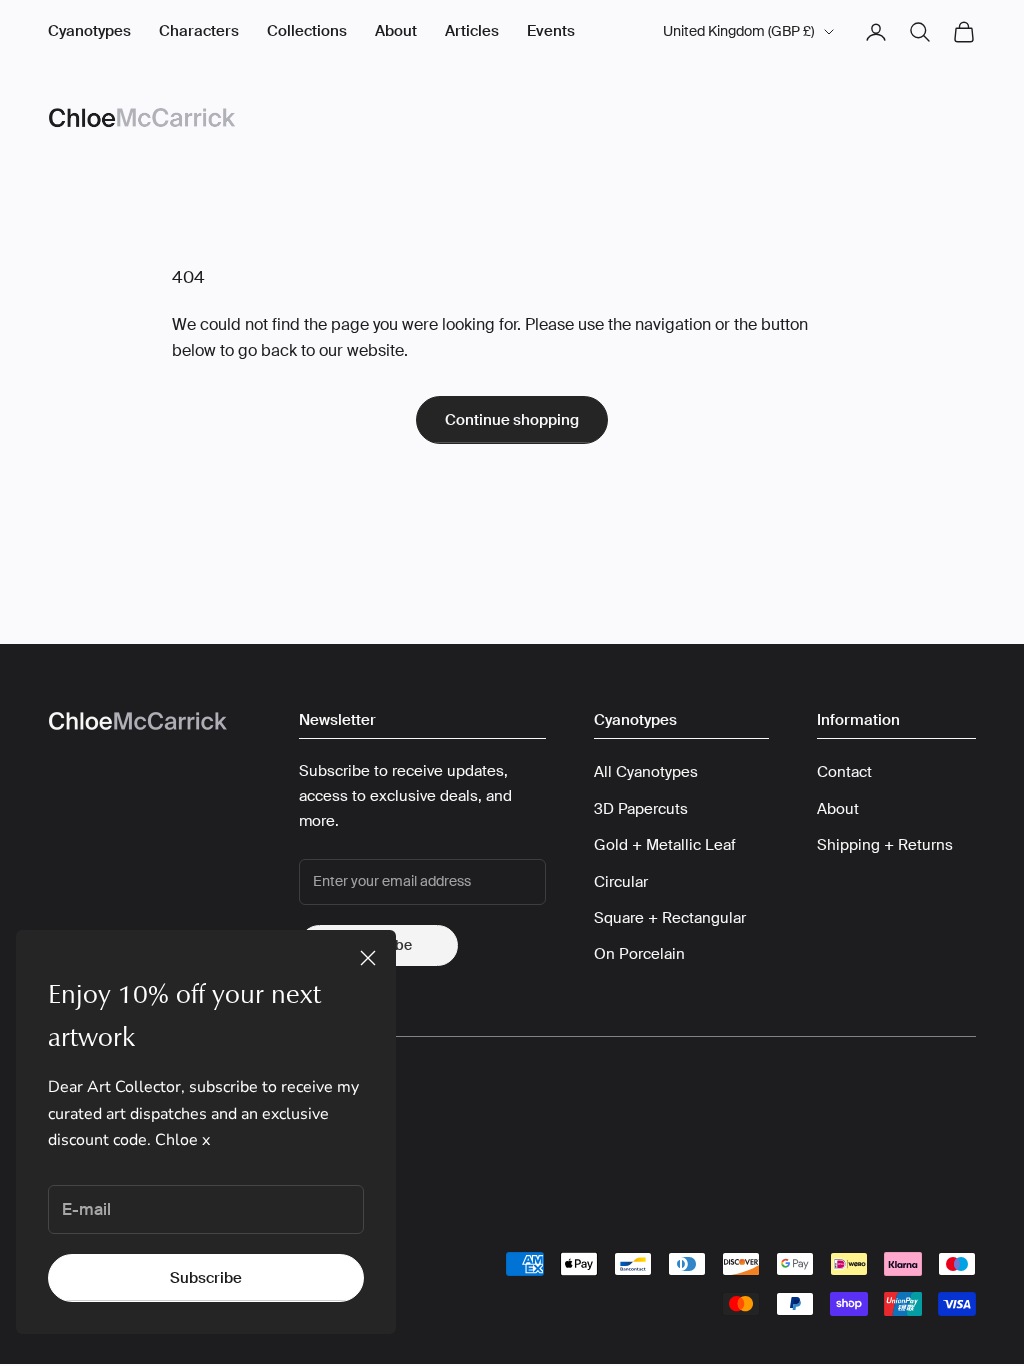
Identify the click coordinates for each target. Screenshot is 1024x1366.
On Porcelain (639, 954)
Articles (472, 31)
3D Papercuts (641, 809)
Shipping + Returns (885, 845)
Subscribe (206, 1278)
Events (551, 31)
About (396, 31)
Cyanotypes (89, 31)
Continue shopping (512, 420)
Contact (844, 772)
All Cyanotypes (646, 772)
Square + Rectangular (670, 918)
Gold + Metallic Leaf (665, 845)
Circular (621, 882)
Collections (307, 31)
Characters (199, 31)
